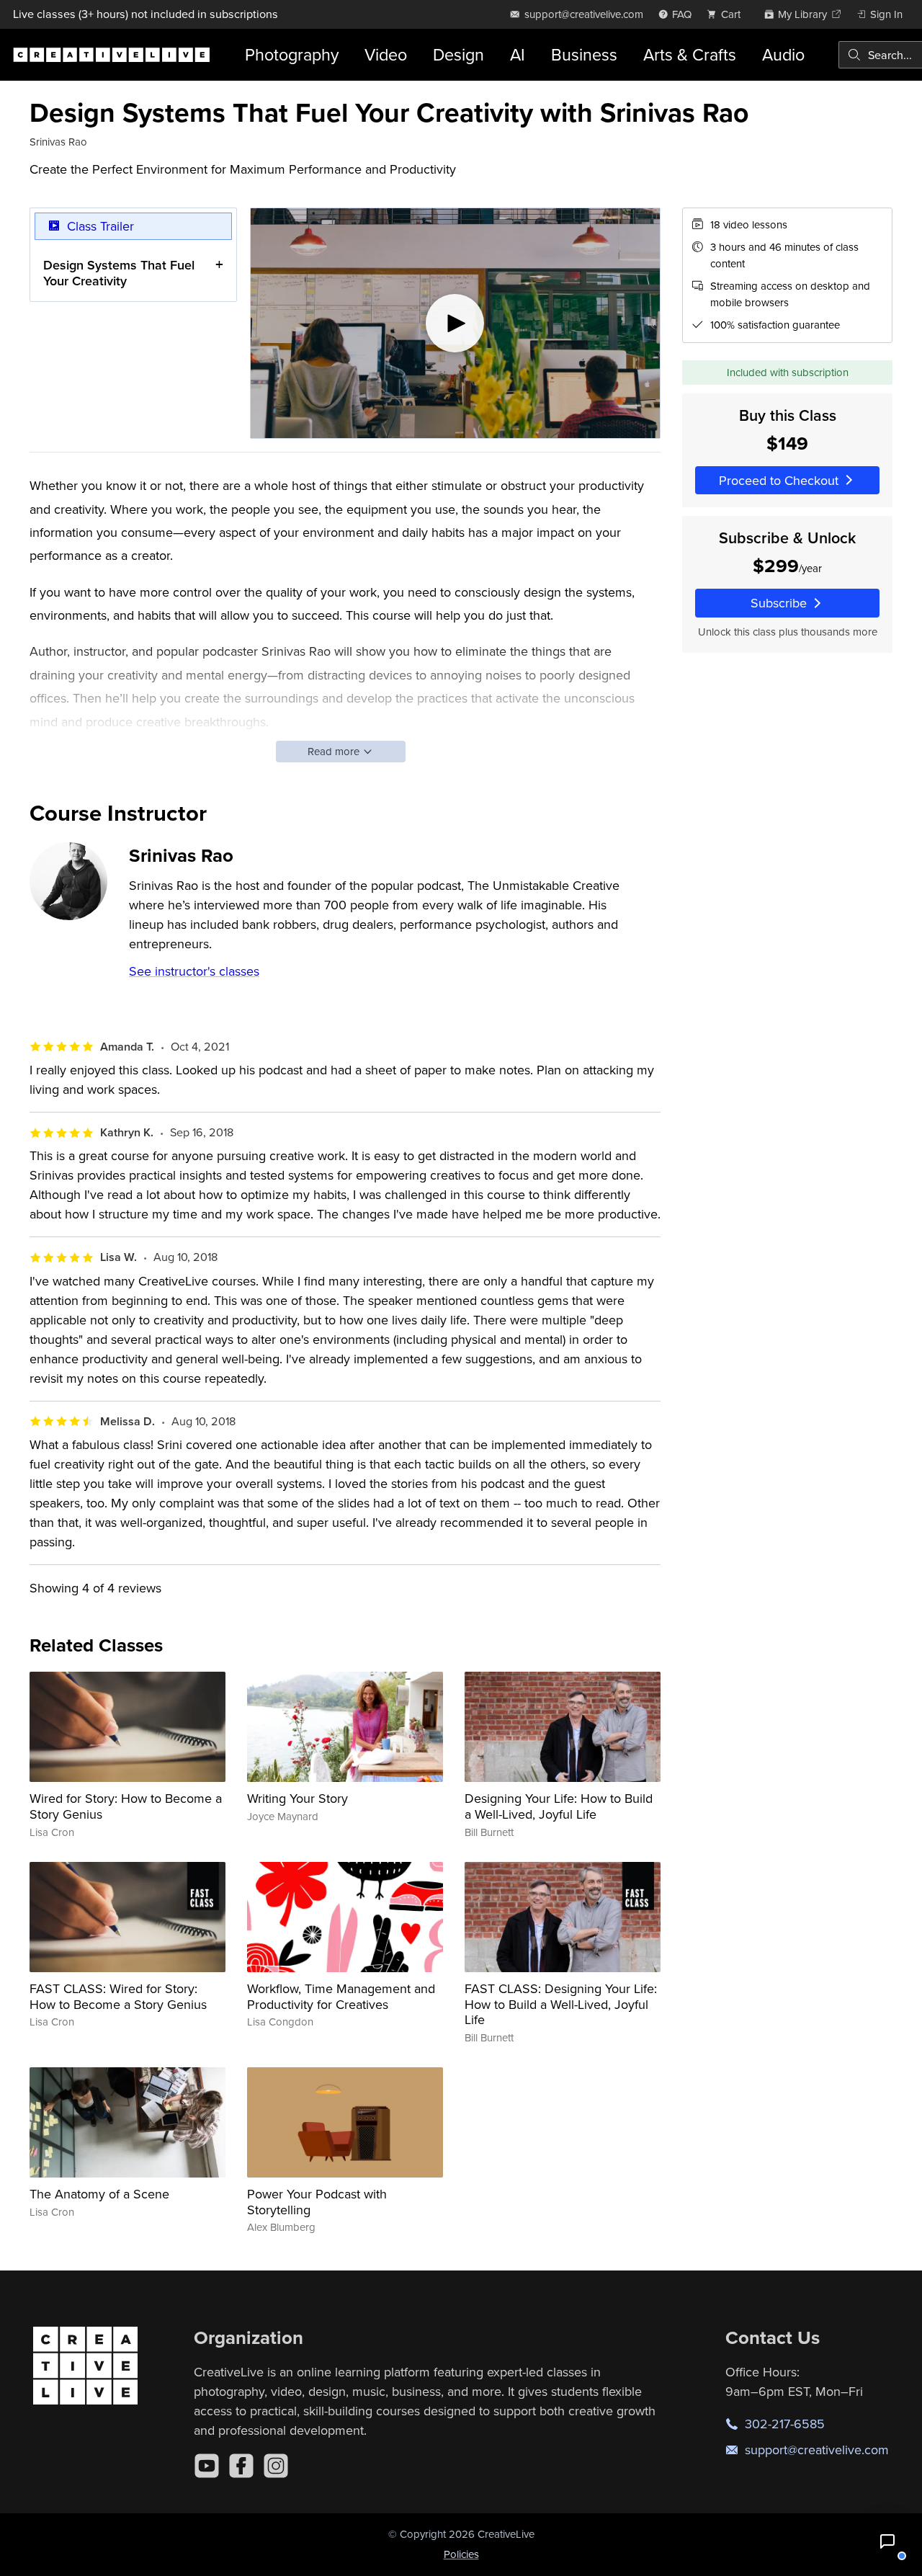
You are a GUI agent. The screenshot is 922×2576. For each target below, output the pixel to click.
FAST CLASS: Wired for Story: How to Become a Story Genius (118, 1996)
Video (386, 54)
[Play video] (455, 324)
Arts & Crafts (690, 54)
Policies (461, 2554)
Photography (292, 54)
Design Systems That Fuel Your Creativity (119, 273)
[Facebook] (241, 2466)
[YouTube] (207, 2466)
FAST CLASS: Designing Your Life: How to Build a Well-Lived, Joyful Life (561, 2004)
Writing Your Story (297, 1798)
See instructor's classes (194, 971)
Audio (783, 54)
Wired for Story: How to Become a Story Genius (126, 1806)
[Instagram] (276, 2466)
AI (518, 54)
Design (458, 54)
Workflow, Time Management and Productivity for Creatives (341, 1996)
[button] (887, 2541)
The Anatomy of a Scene (99, 2194)
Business (584, 54)
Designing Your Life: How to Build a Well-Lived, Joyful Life (559, 1806)
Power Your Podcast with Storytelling (317, 2202)
